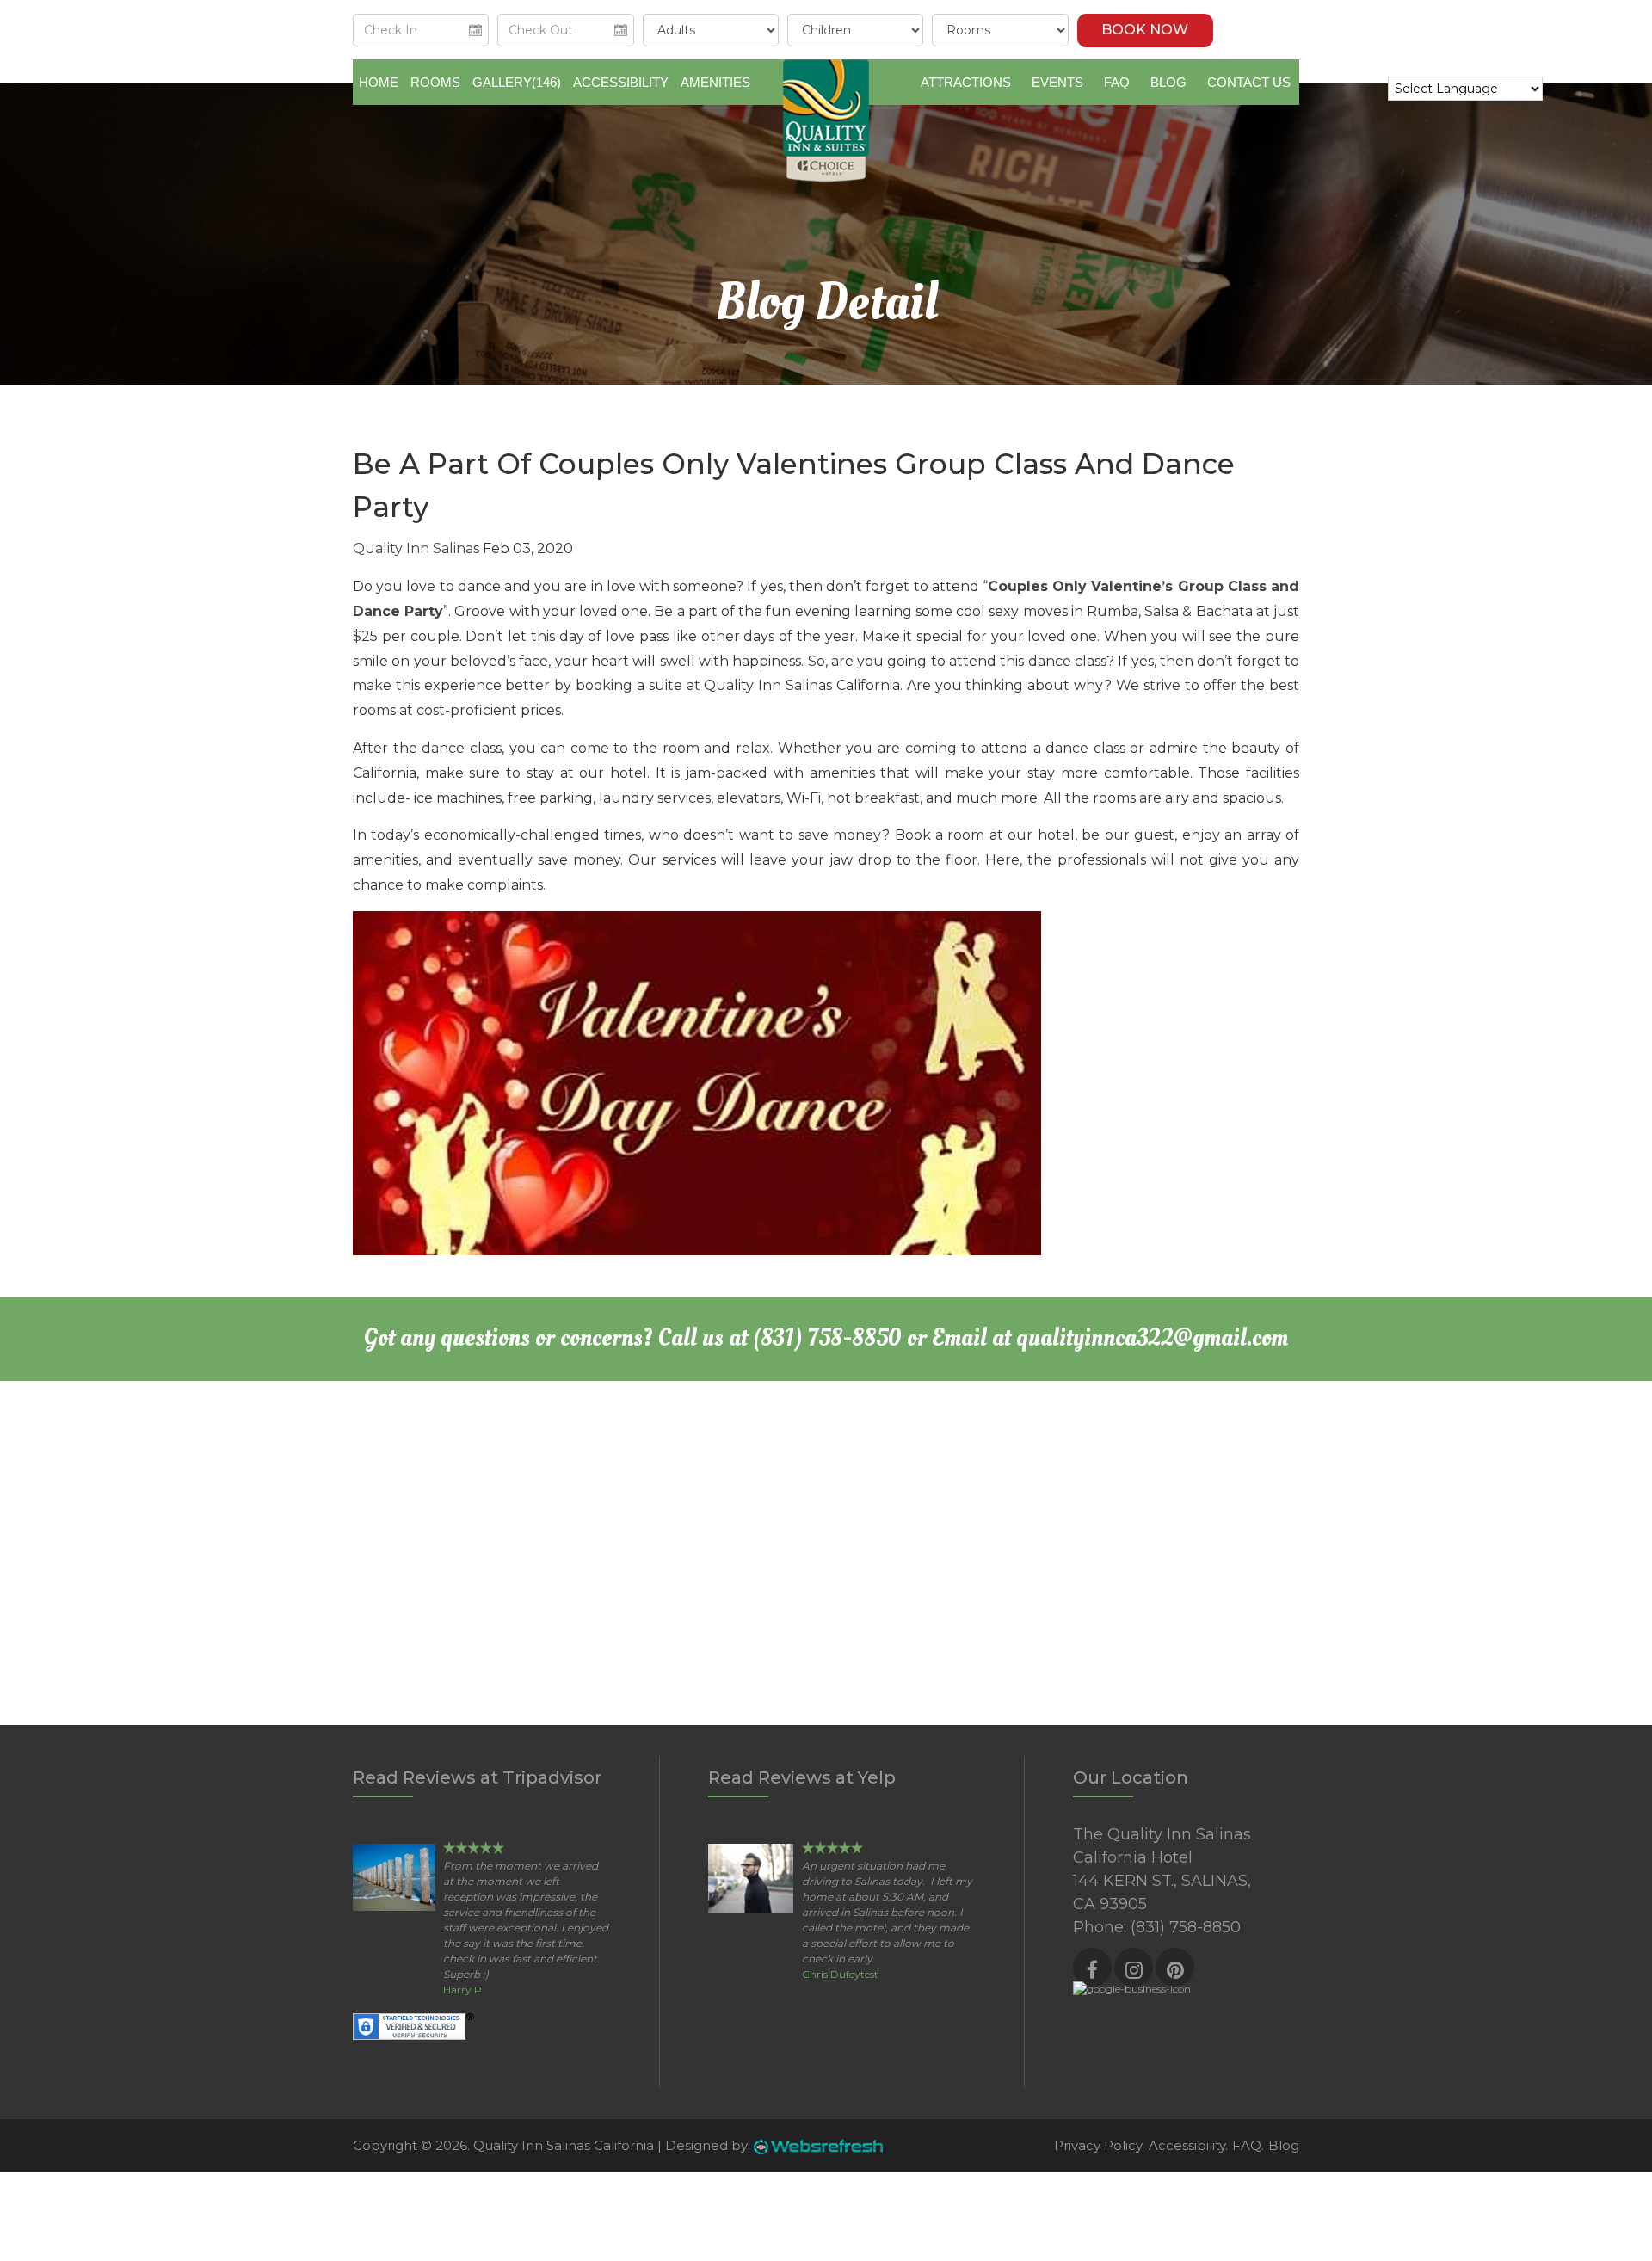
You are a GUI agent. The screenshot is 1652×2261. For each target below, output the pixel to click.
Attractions (966, 82)
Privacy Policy (1098, 2145)
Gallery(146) (517, 82)
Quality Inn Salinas (416, 548)
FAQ (1117, 82)
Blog (1168, 82)
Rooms (435, 82)
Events (1057, 82)
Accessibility (621, 82)
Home (379, 82)
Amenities (715, 82)
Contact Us (1249, 82)
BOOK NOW (1145, 30)
